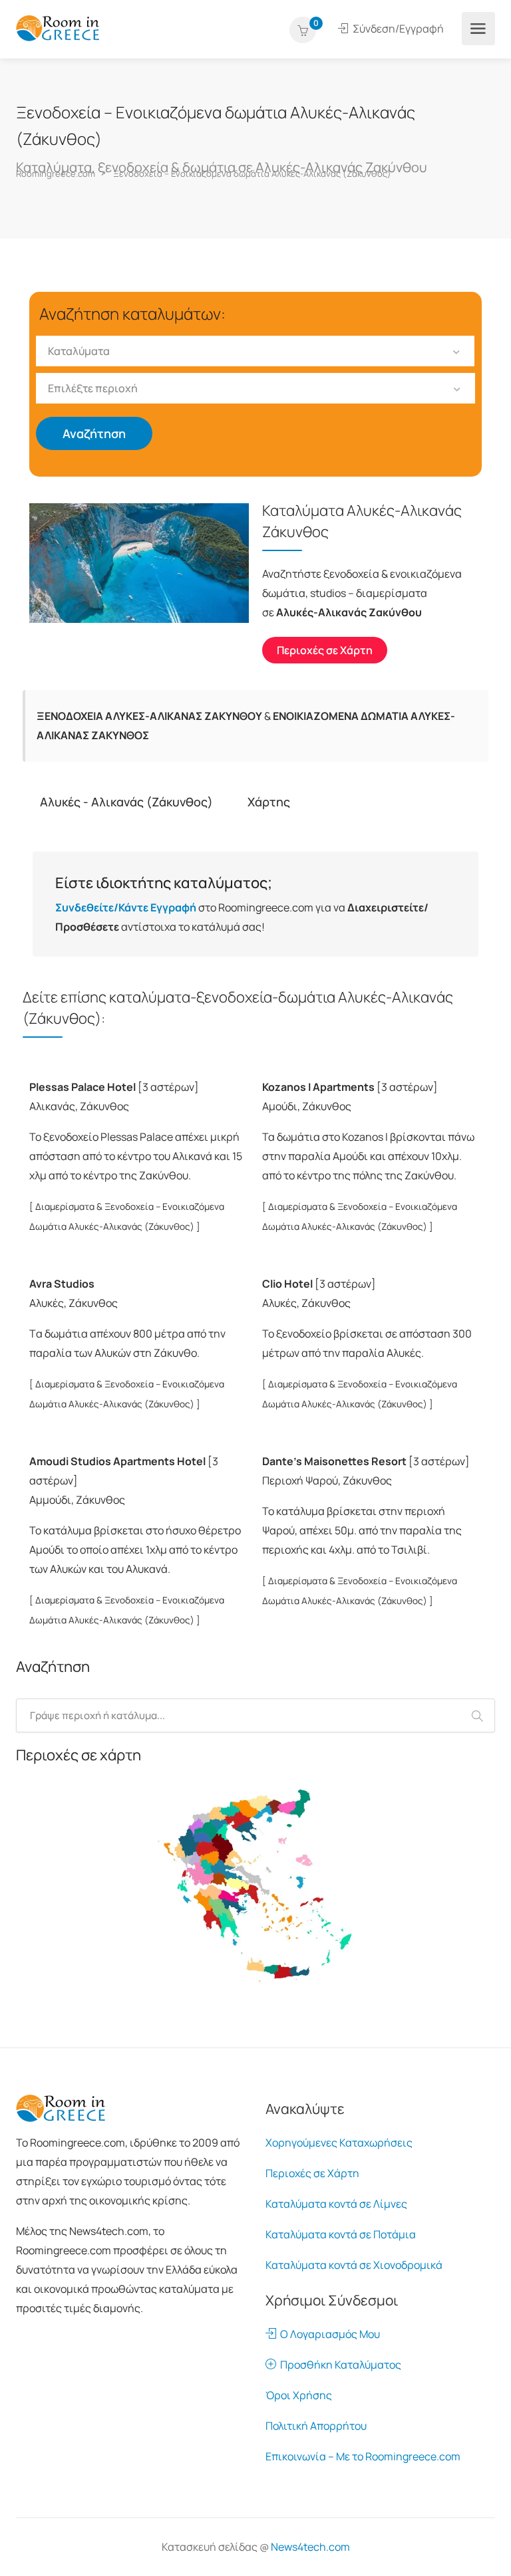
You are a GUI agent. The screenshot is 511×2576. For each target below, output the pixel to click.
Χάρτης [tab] (269, 802)
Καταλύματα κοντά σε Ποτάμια (341, 2234)
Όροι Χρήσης (299, 2395)
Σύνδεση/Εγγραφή (397, 29)
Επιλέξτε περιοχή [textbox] (93, 388)
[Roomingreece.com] (58, 27)
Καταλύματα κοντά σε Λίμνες (336, 2204)
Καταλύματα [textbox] (79, 351)
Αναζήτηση (94, 433)
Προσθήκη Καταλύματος (339, 2365)
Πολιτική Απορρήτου (316, 2426)
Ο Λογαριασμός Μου (328, 2334)
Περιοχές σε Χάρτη (312, 2173)
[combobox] (255, 351)
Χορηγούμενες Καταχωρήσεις (339, 2143)
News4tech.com (310, 2547)
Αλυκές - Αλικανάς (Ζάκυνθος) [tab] (126, 802)
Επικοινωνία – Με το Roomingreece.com (363, 2456)
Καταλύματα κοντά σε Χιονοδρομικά (354, 2265)
